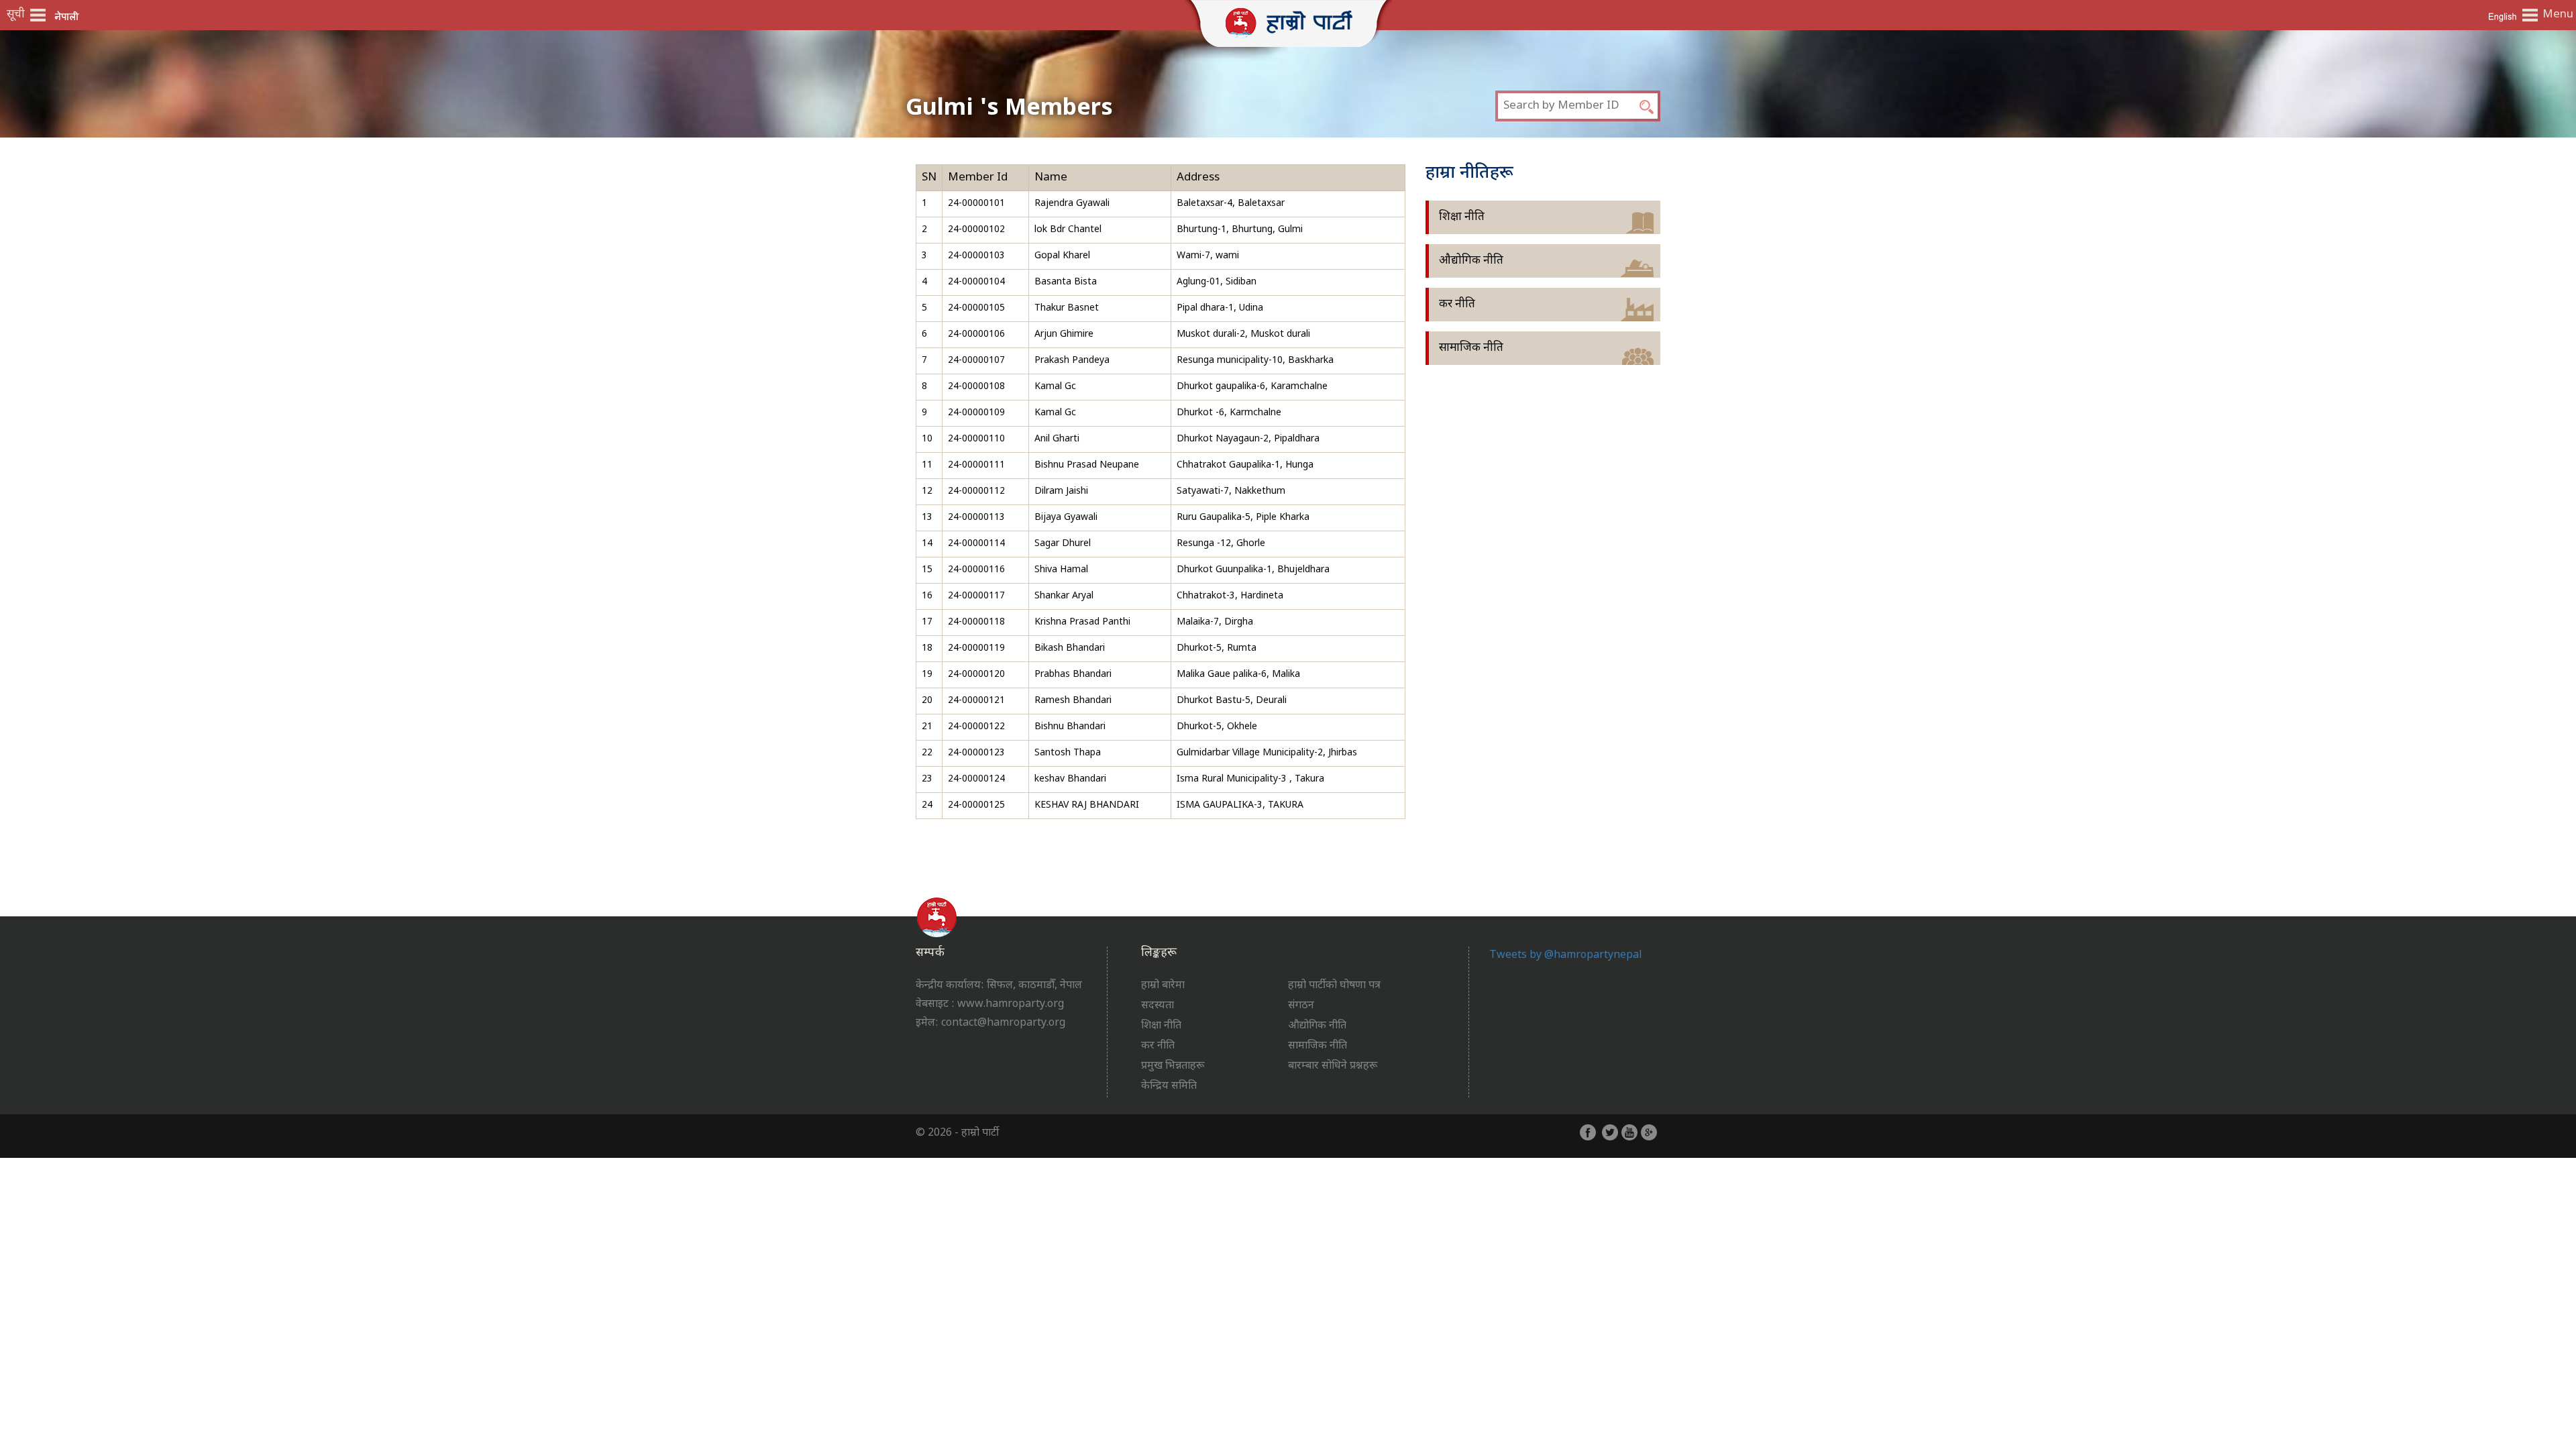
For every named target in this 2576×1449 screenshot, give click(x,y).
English (2502, 16)
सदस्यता (1158, 1006)
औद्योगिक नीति (1471, 261)
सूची (16, 15)
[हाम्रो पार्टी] (1288, 21)
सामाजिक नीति (1471, 348)
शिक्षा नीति (1462, 217)
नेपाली (67, 16)
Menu (2556, 15)
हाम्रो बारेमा (1163, 986)
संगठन (1301, 1006)
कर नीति (1457, 305)
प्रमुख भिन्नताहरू (1173, 1066)
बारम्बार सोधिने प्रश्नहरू (1333, 1066)
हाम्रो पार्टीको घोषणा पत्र (1334, 986)
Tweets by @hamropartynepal (1566, 956)
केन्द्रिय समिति (1169, 1086)
